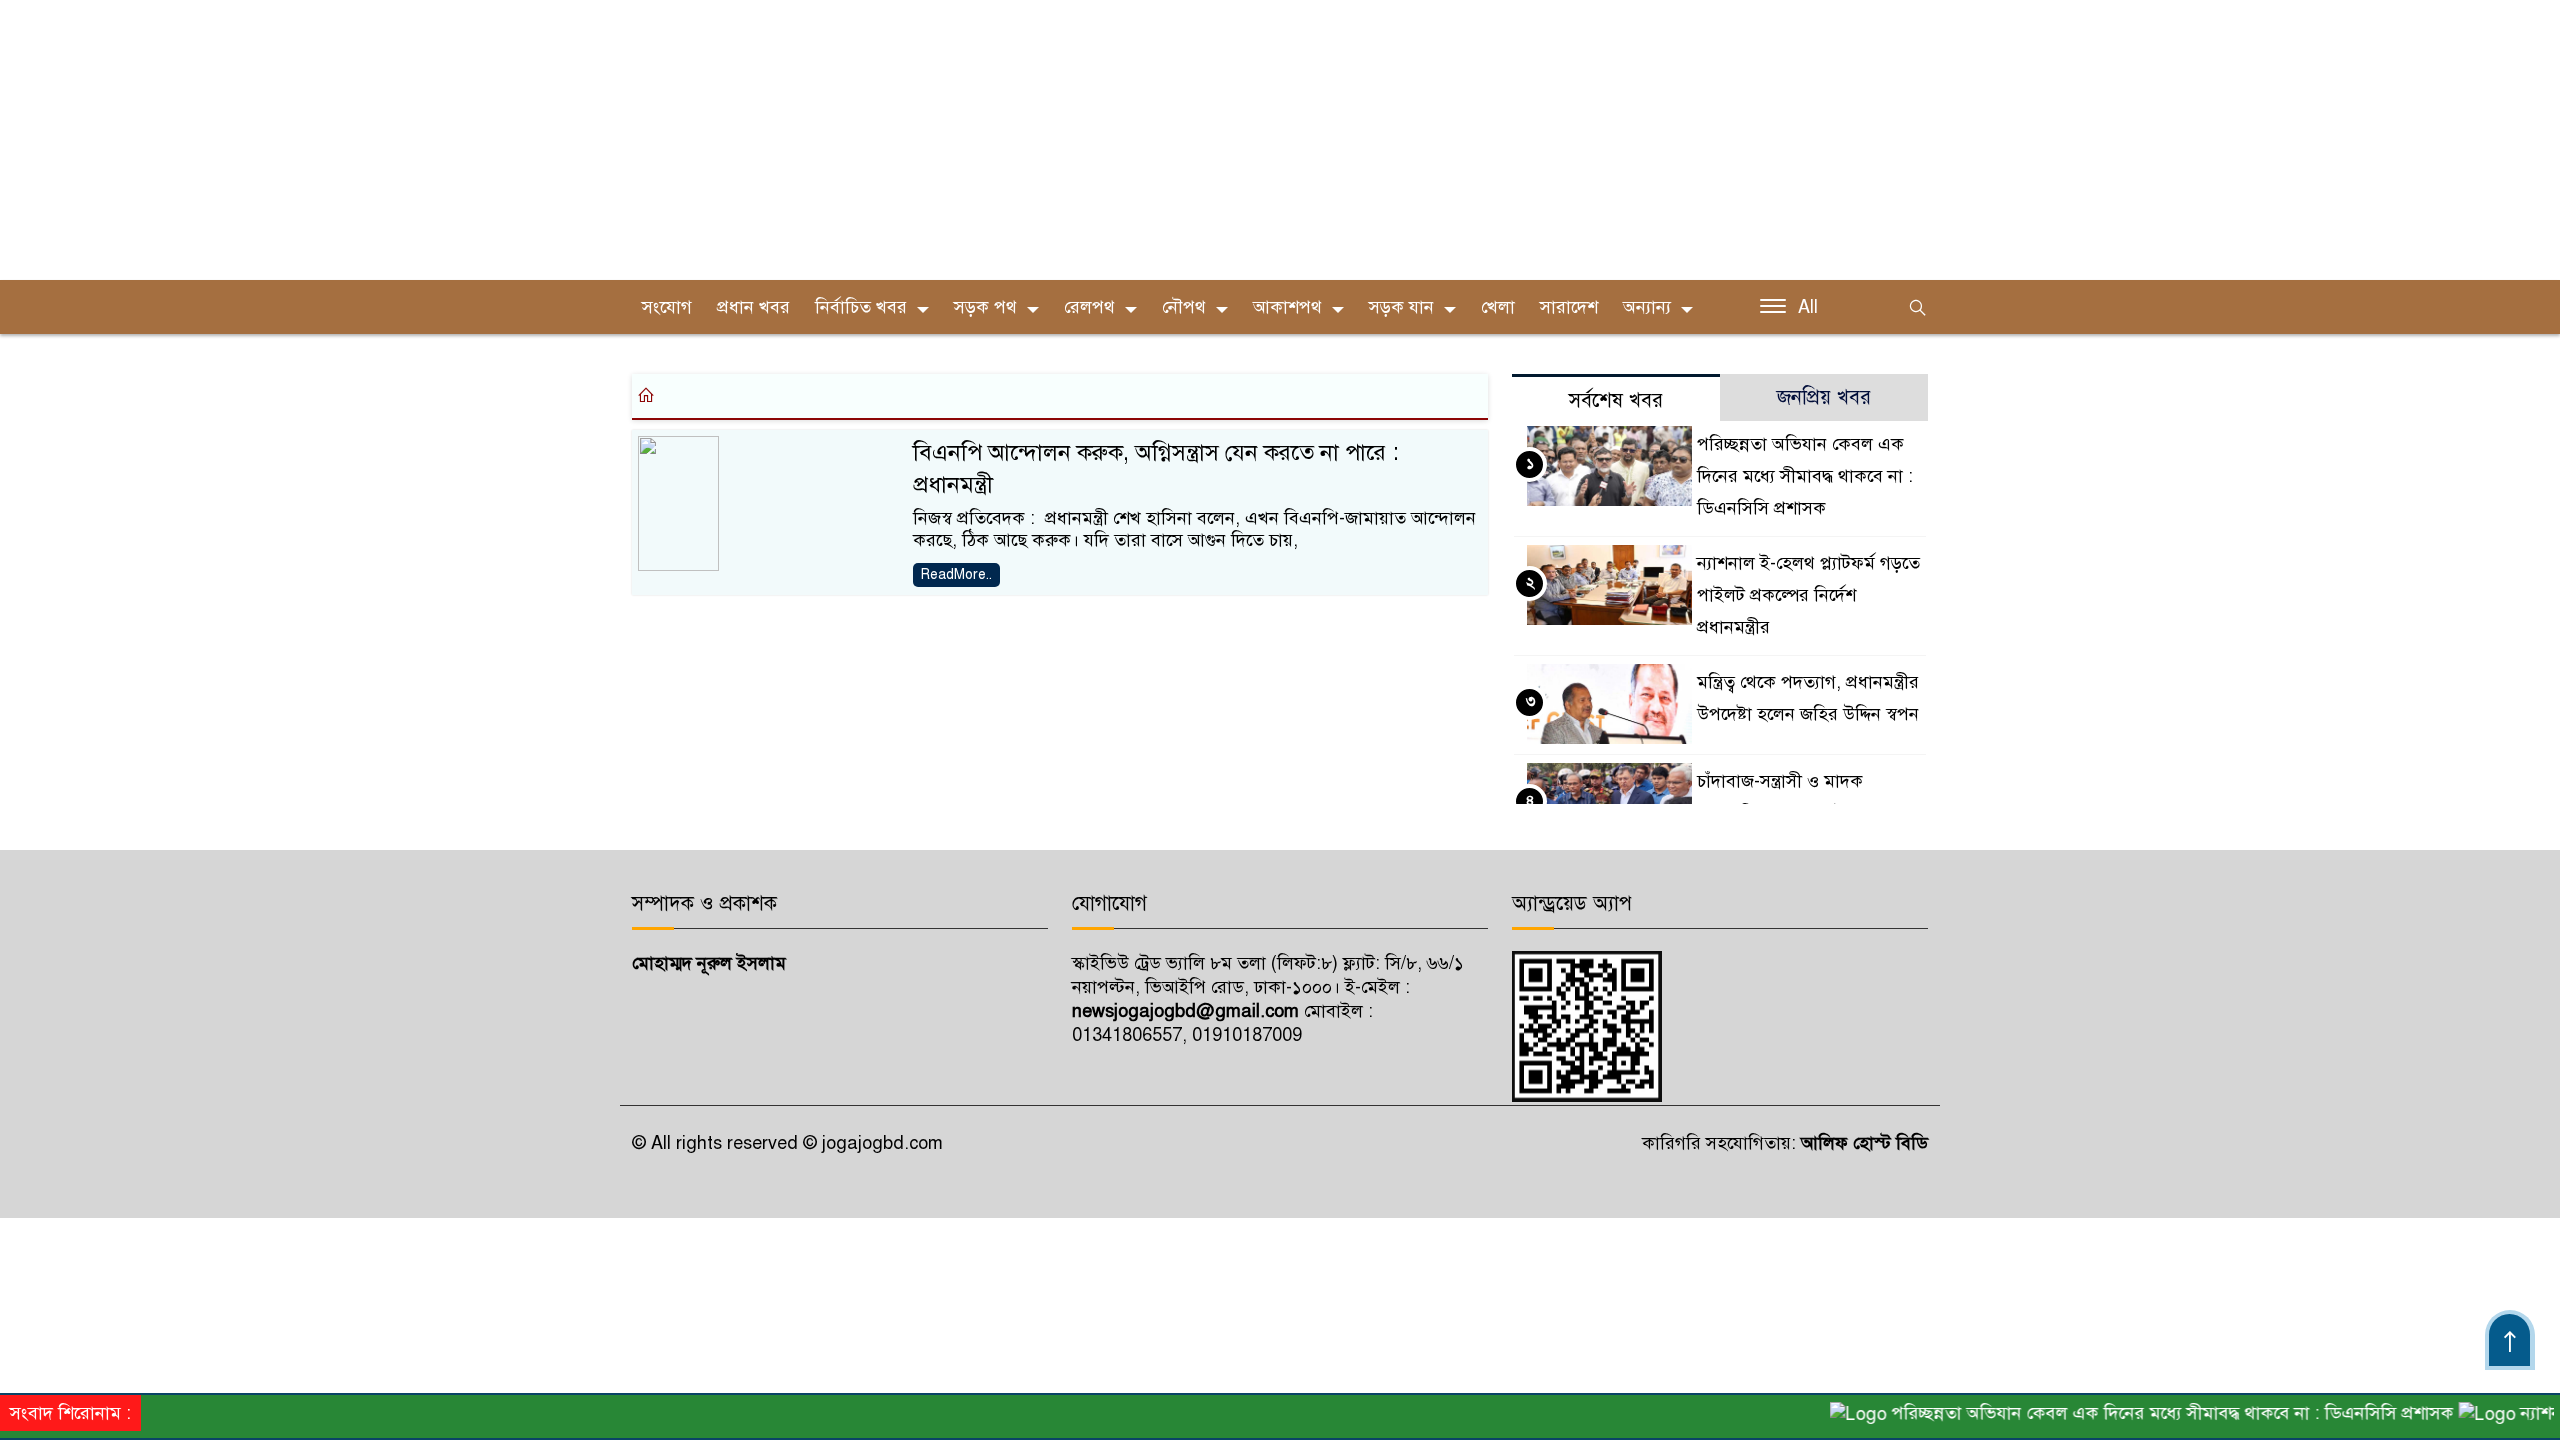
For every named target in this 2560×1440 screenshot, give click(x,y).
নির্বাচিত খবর (861, 307)
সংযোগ (667, 307)
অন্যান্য (1647, 307)
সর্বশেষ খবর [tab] (1616, 400)
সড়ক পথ (985, 307)
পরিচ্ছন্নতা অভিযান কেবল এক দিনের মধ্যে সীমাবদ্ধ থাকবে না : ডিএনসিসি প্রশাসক (1805, 476)
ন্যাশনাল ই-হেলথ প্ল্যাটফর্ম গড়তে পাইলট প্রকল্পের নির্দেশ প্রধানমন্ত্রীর (1808, 595)
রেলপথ (1089, 307)
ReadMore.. (956, 574)
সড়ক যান (1401, 307)
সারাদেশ (1569, 307)
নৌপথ (1184, 307)
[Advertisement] (600, 140)
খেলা (1498, 307)
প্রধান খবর (753, 307)
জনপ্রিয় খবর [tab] (1824, 397)
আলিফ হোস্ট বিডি (1862, 1143)
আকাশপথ (1287, 307)
